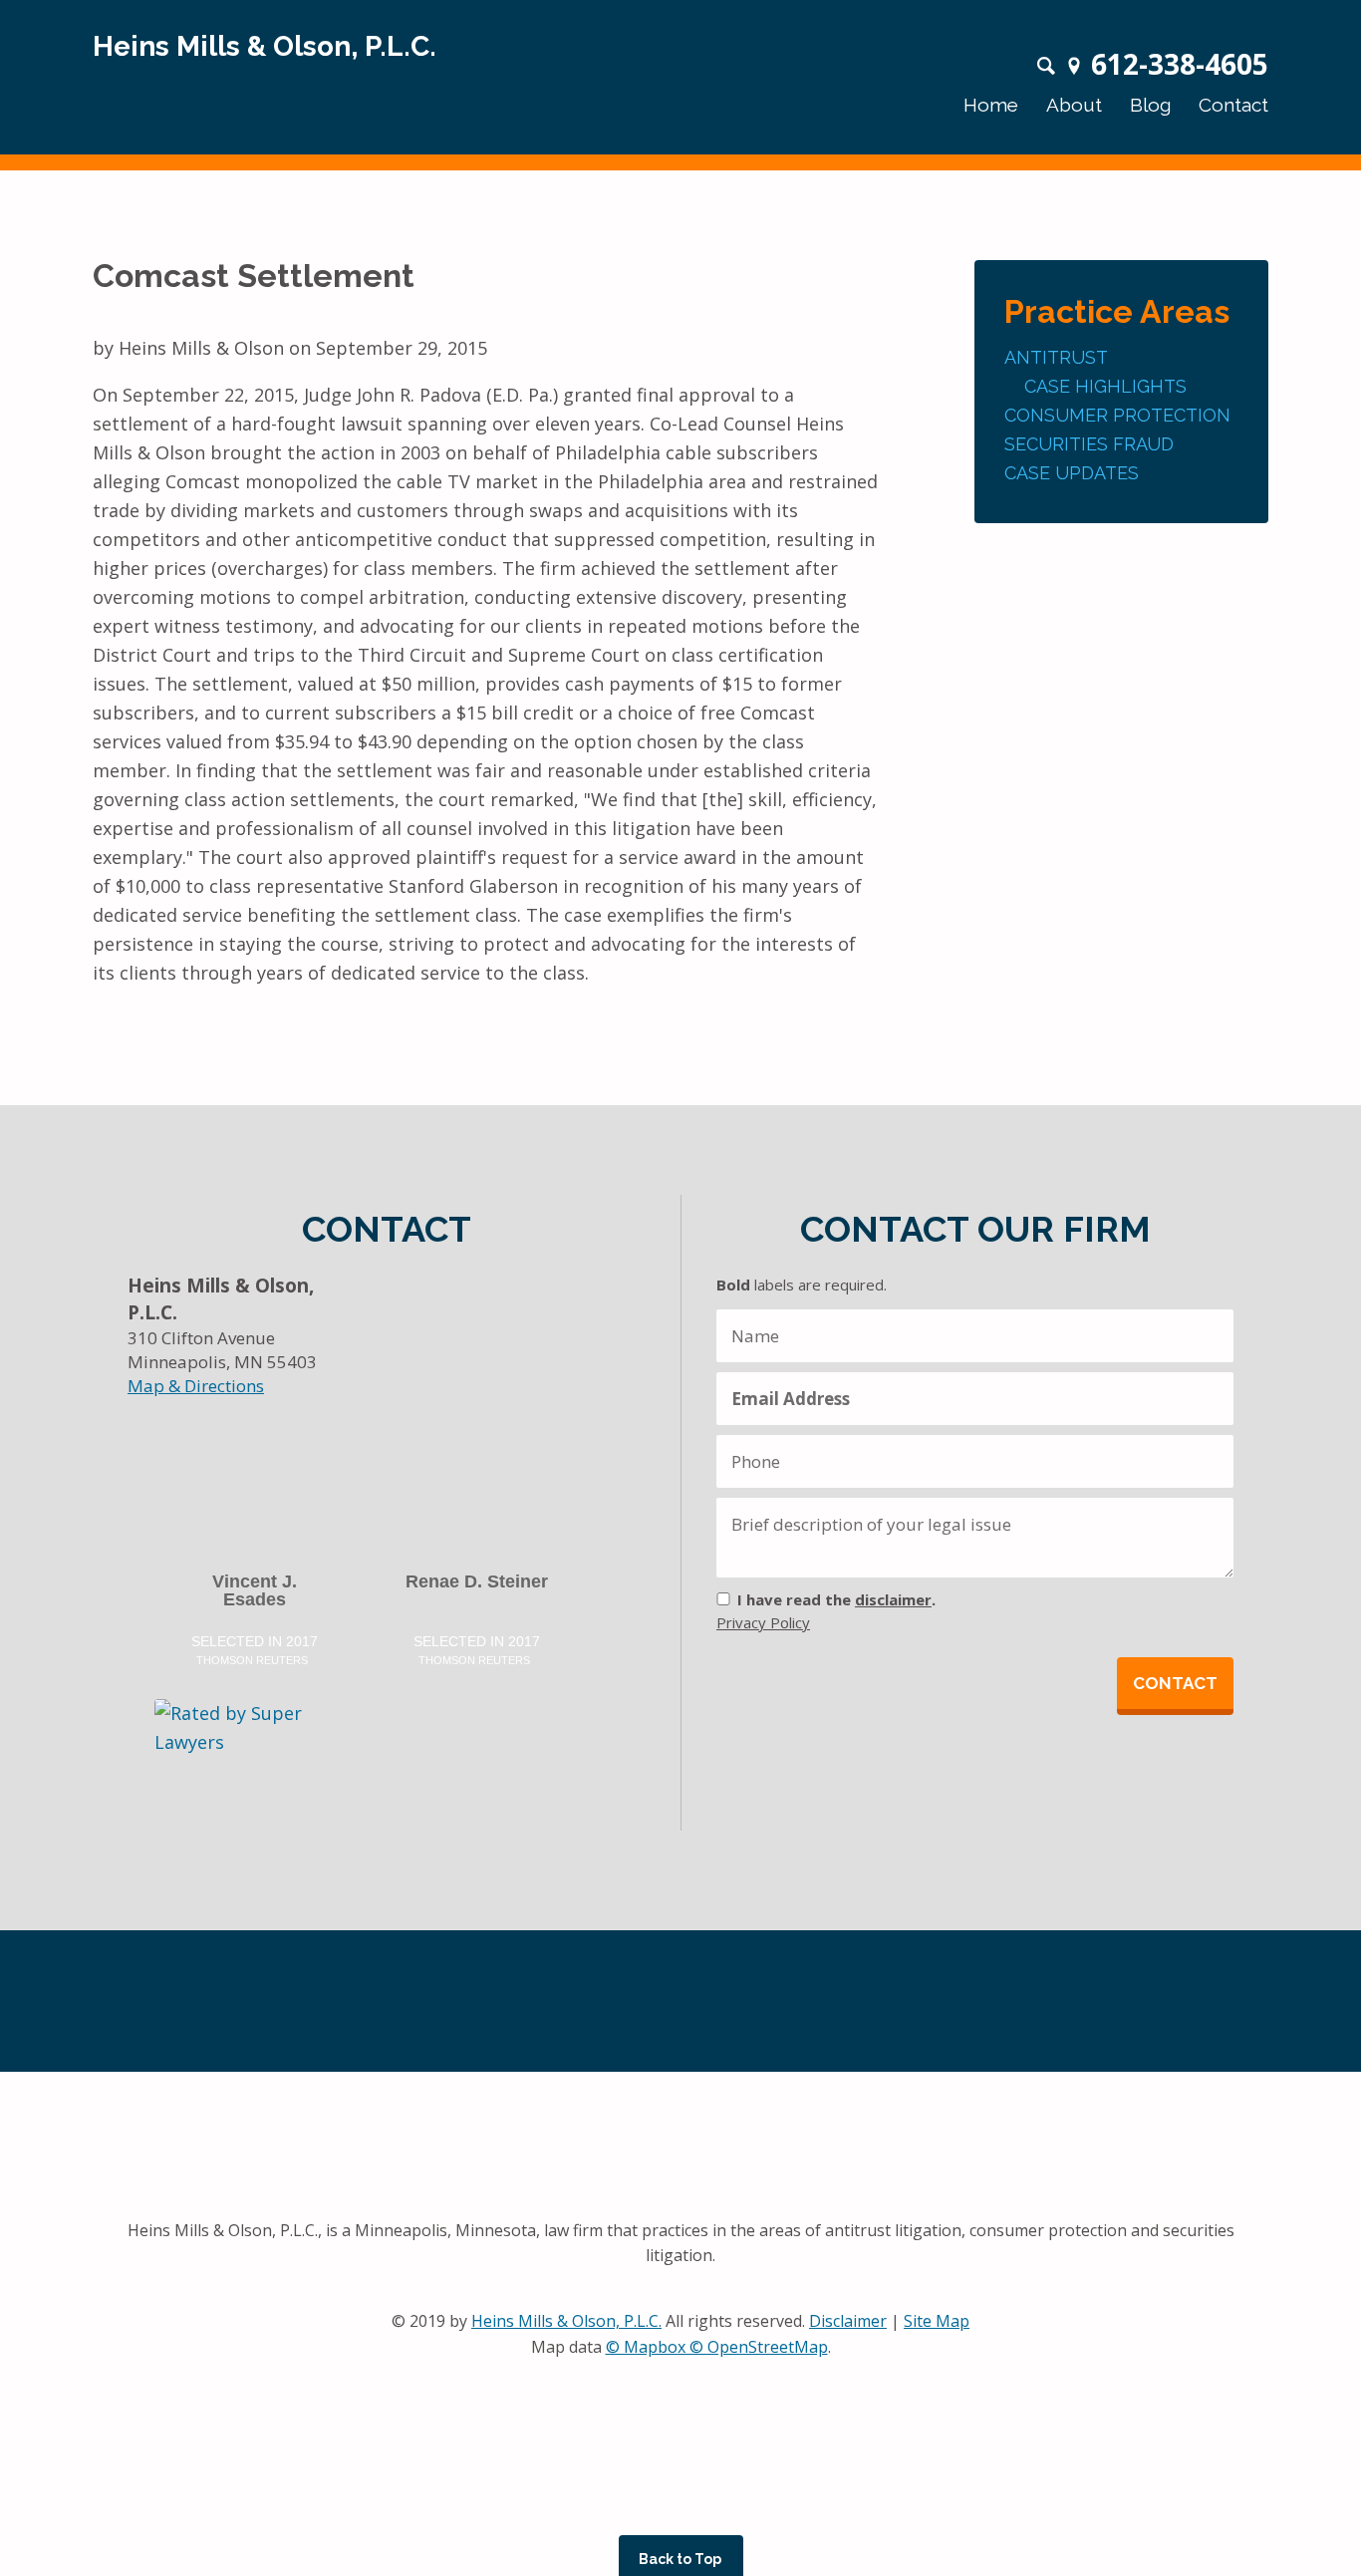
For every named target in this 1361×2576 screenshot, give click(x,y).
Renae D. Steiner (477, 1582)
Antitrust (1056, 357)
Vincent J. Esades (255, 1591)
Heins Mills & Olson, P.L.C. (566, 2321)
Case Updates (1072, 473)
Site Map (937, 2321)
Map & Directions (196, 1386)
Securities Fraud (1089, 444)
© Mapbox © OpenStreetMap (717, 2347)
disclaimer (893, 1599)
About (1074, 105)
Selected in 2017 (255, 1649)
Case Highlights (1105, 386)
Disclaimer (848, 2321)
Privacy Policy (763, 1622)
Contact (1233, 105)
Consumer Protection (1117, 415)
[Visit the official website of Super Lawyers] (236, 1742)
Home (991, 105)
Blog (1150, 105)
